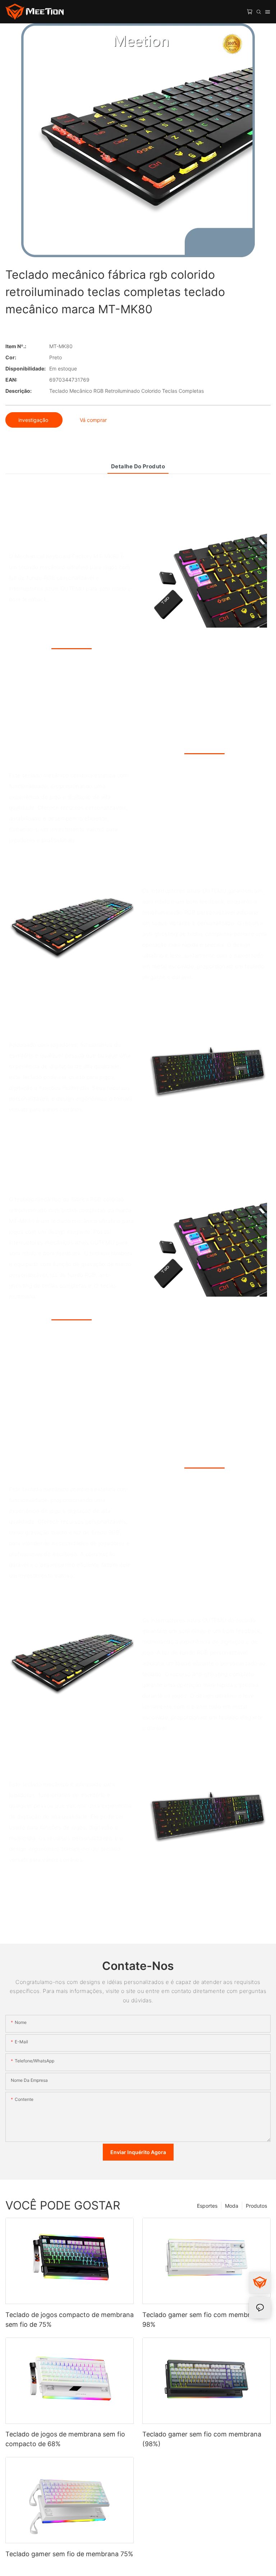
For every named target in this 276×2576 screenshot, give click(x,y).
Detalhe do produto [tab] (138, 466)
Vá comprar (93, 420)
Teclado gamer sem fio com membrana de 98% (206, 2320)
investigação (34, 420)
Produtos (256, 2206)
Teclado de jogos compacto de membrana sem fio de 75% (70, 2320)
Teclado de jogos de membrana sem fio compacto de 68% (65, 2439)
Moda (232, 2206)
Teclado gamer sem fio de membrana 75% (69, 2554)
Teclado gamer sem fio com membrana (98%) (202, 2439)
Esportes (207, 2206)
